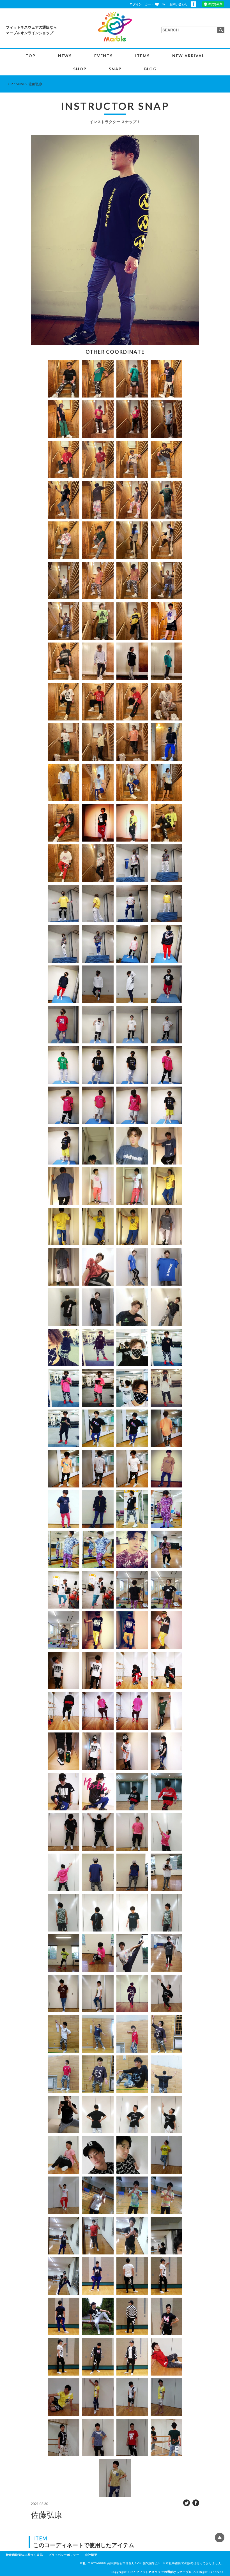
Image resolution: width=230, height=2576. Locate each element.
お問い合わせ (179, 4)
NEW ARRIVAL (188, 56)
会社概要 (91, 2555)
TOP (30, 56)
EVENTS (104, 56)
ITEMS (142, 56)
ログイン (136, 4)
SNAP (115, 69)
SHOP (80, 69)
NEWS (65, 56)
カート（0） (156, 4)
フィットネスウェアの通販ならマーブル (164, 2572)
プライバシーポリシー (64, 2555)
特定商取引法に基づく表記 (24, 2555)
